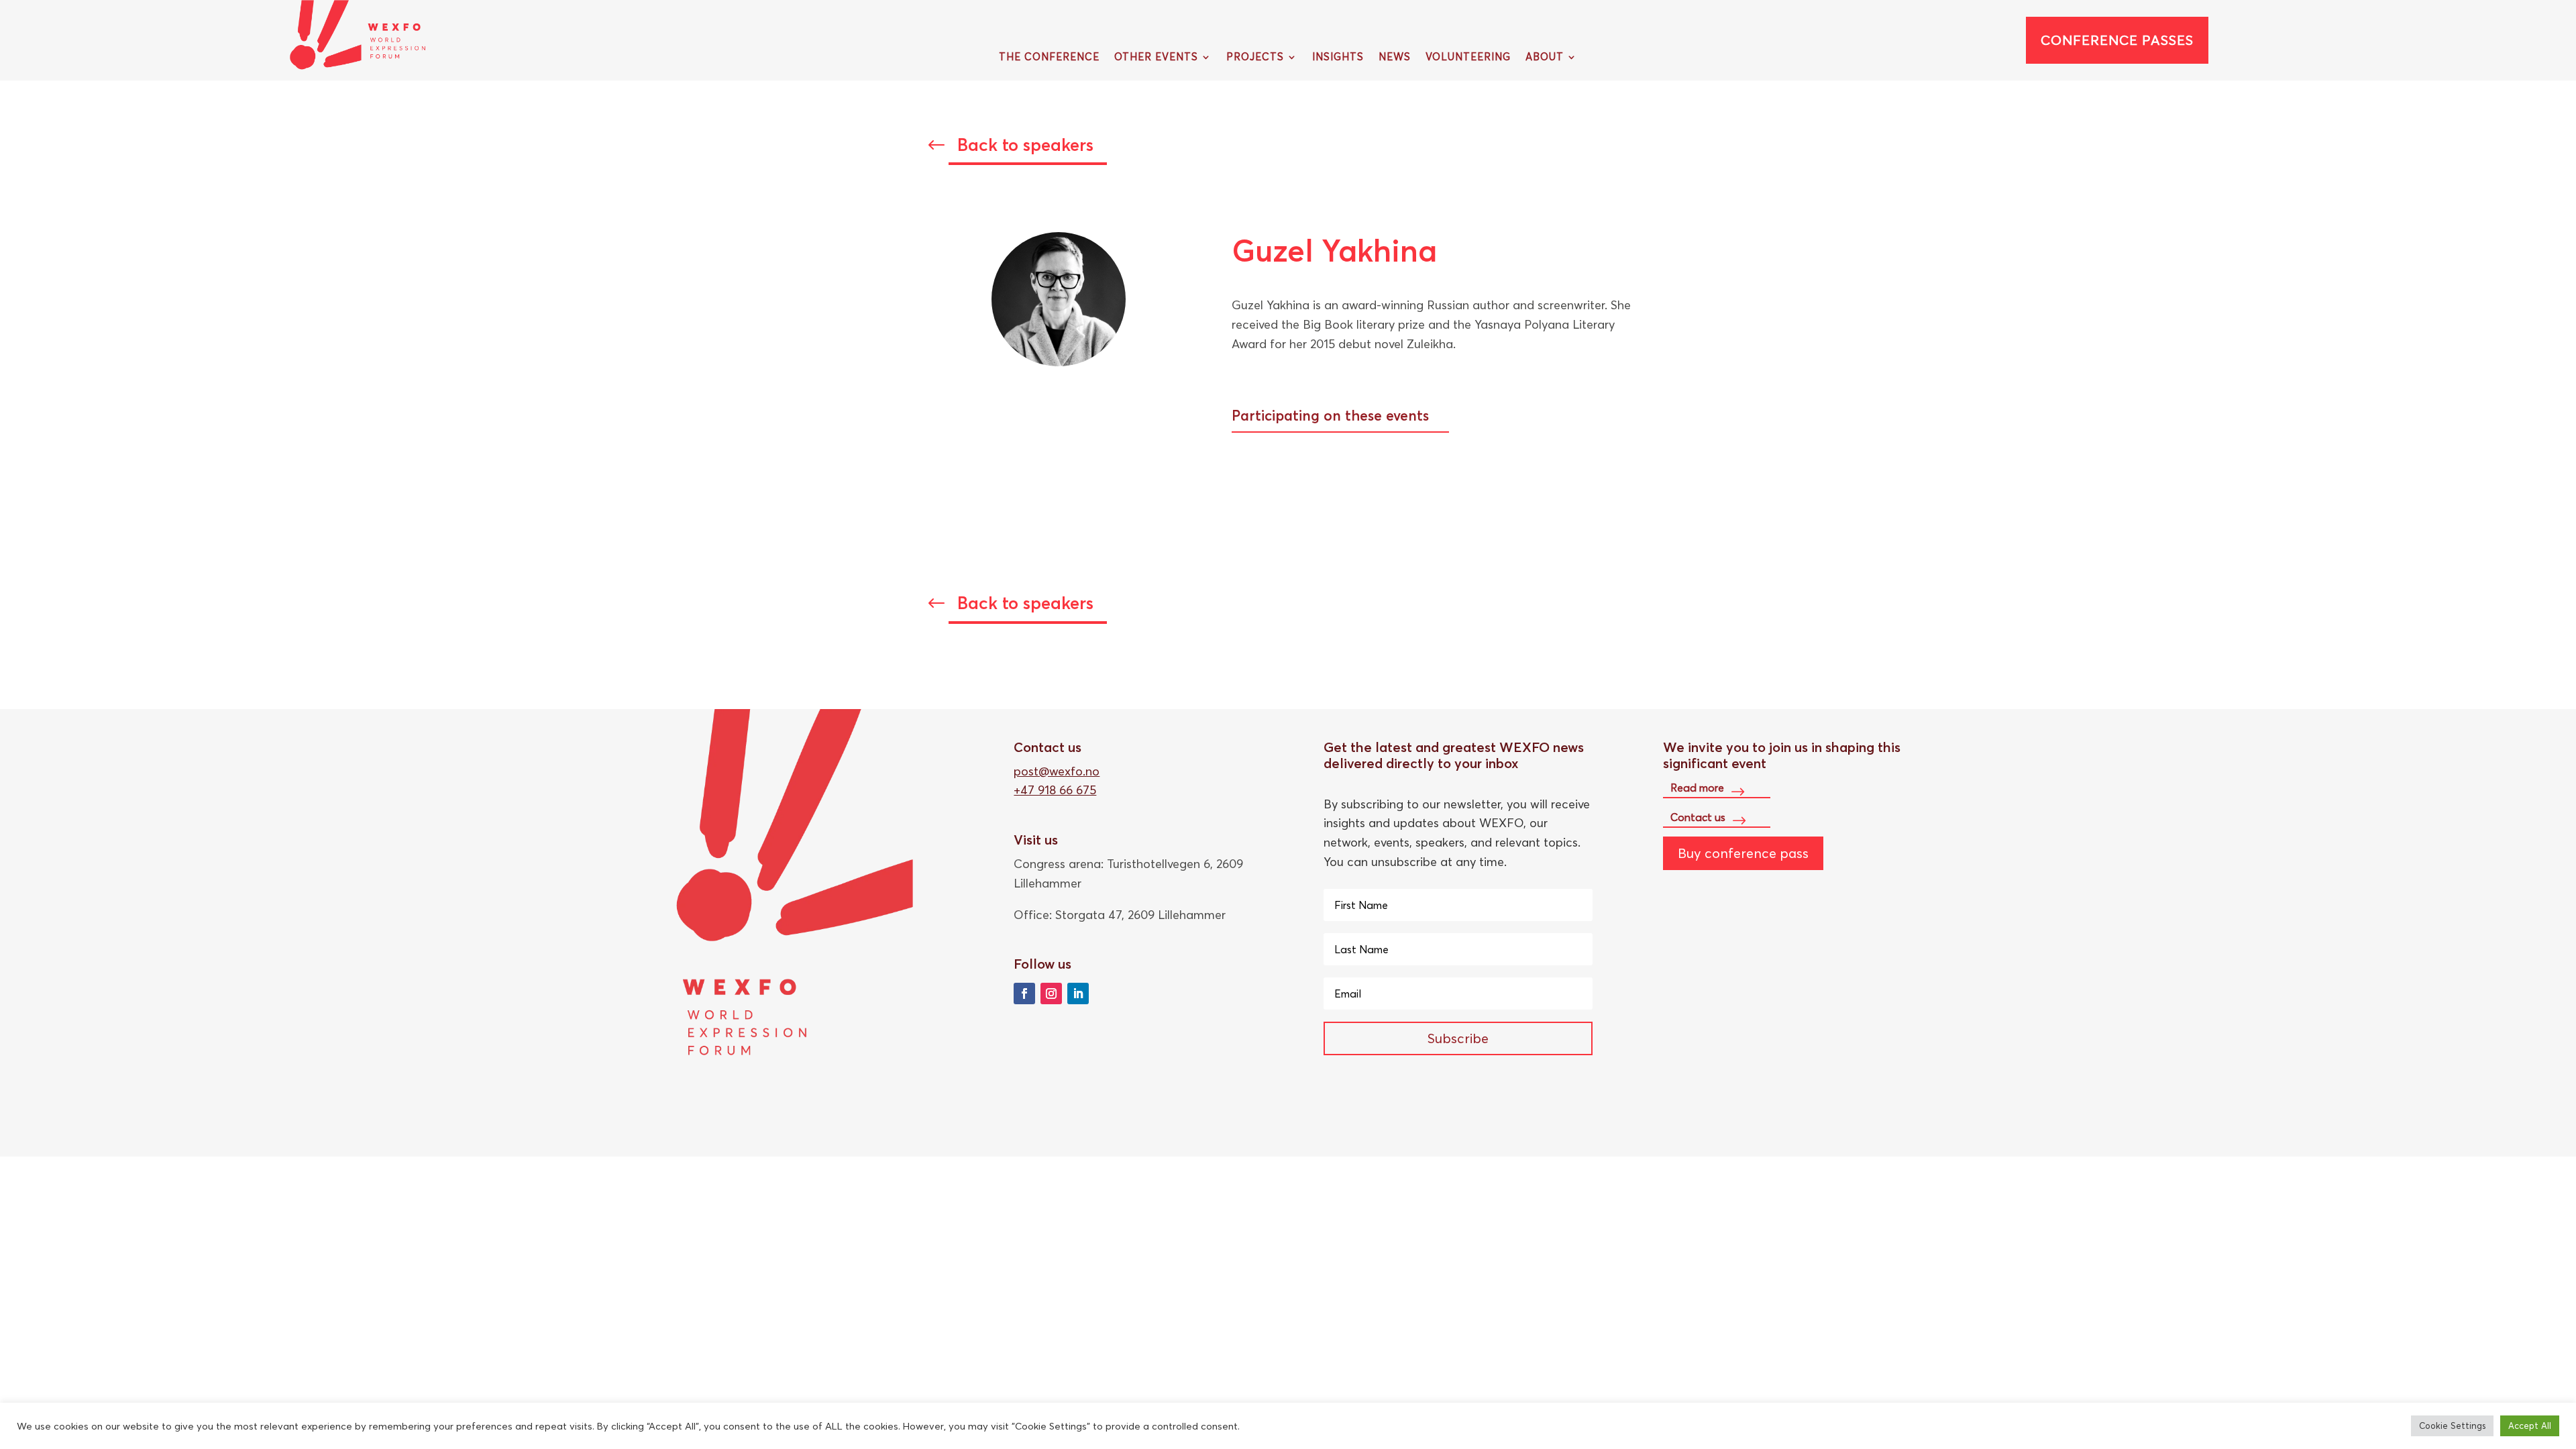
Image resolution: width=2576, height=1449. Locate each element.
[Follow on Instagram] (1051, 994)
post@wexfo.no (1057, 771)
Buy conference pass (1743, 853)
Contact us (1698, 816)
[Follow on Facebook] (1024, 994)
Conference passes (2117, 40)
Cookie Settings (2452, 1426)
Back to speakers (1025, 145)
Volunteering (1468, 58)
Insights (1338, 58)
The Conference (1049, 58)
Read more (1697, 788)
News (1395, 58)
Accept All (2530, 1426)
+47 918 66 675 (1055, 790)
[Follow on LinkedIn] (1078, 994)
